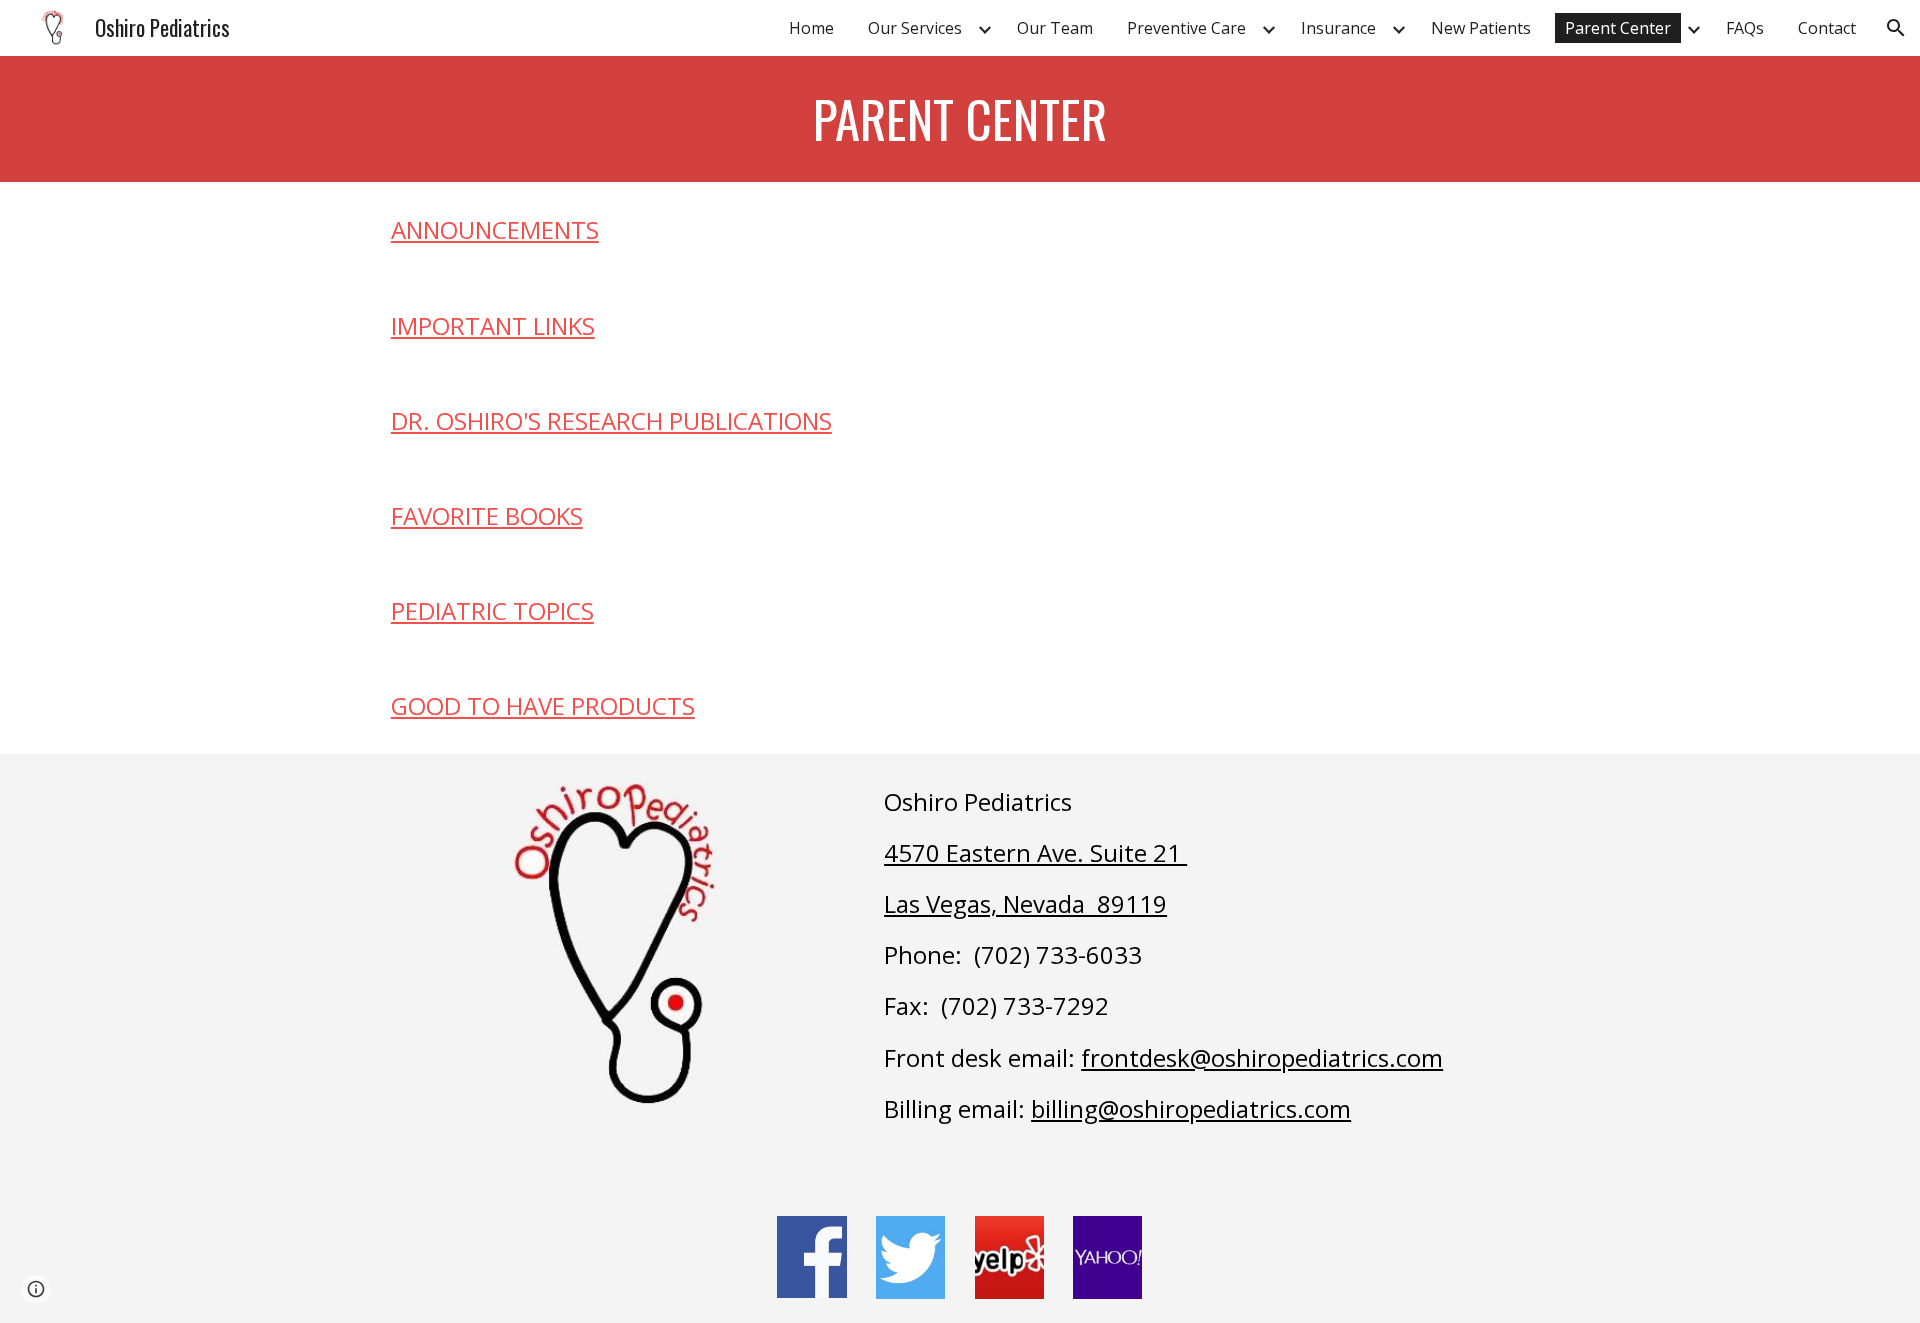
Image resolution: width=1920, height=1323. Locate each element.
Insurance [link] (1338, 28)
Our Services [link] (915, 28)
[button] (1896, 28)
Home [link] (811, 28)
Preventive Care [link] (1186, 28)
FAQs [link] (1745, 28)
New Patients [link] (1481, 28)
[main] (960, 119)
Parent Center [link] (1618, 28)
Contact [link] (1827, 28)
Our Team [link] (1055, 28)
